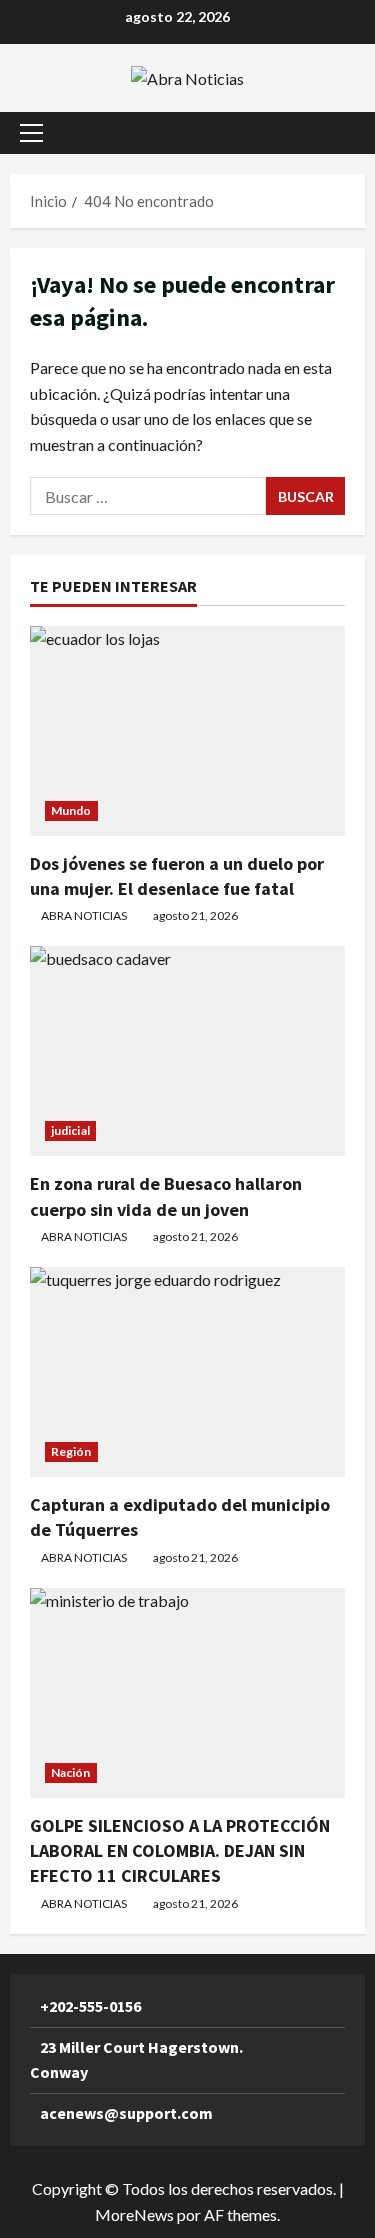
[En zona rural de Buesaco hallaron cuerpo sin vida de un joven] (187, 1051)
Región (71, 1451)
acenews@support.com (126, 2113)
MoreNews (134, 2214)
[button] (31, 133)
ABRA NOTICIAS (84, 915)
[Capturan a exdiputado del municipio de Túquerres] (187, 1372)
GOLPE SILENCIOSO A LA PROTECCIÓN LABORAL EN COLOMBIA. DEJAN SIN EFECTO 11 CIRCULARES (180, 1850)
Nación (71, 1772)
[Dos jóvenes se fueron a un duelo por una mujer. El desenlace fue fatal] (187, 731)
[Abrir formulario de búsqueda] (340, 132)
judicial (70, 1130)
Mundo (71, 810)
